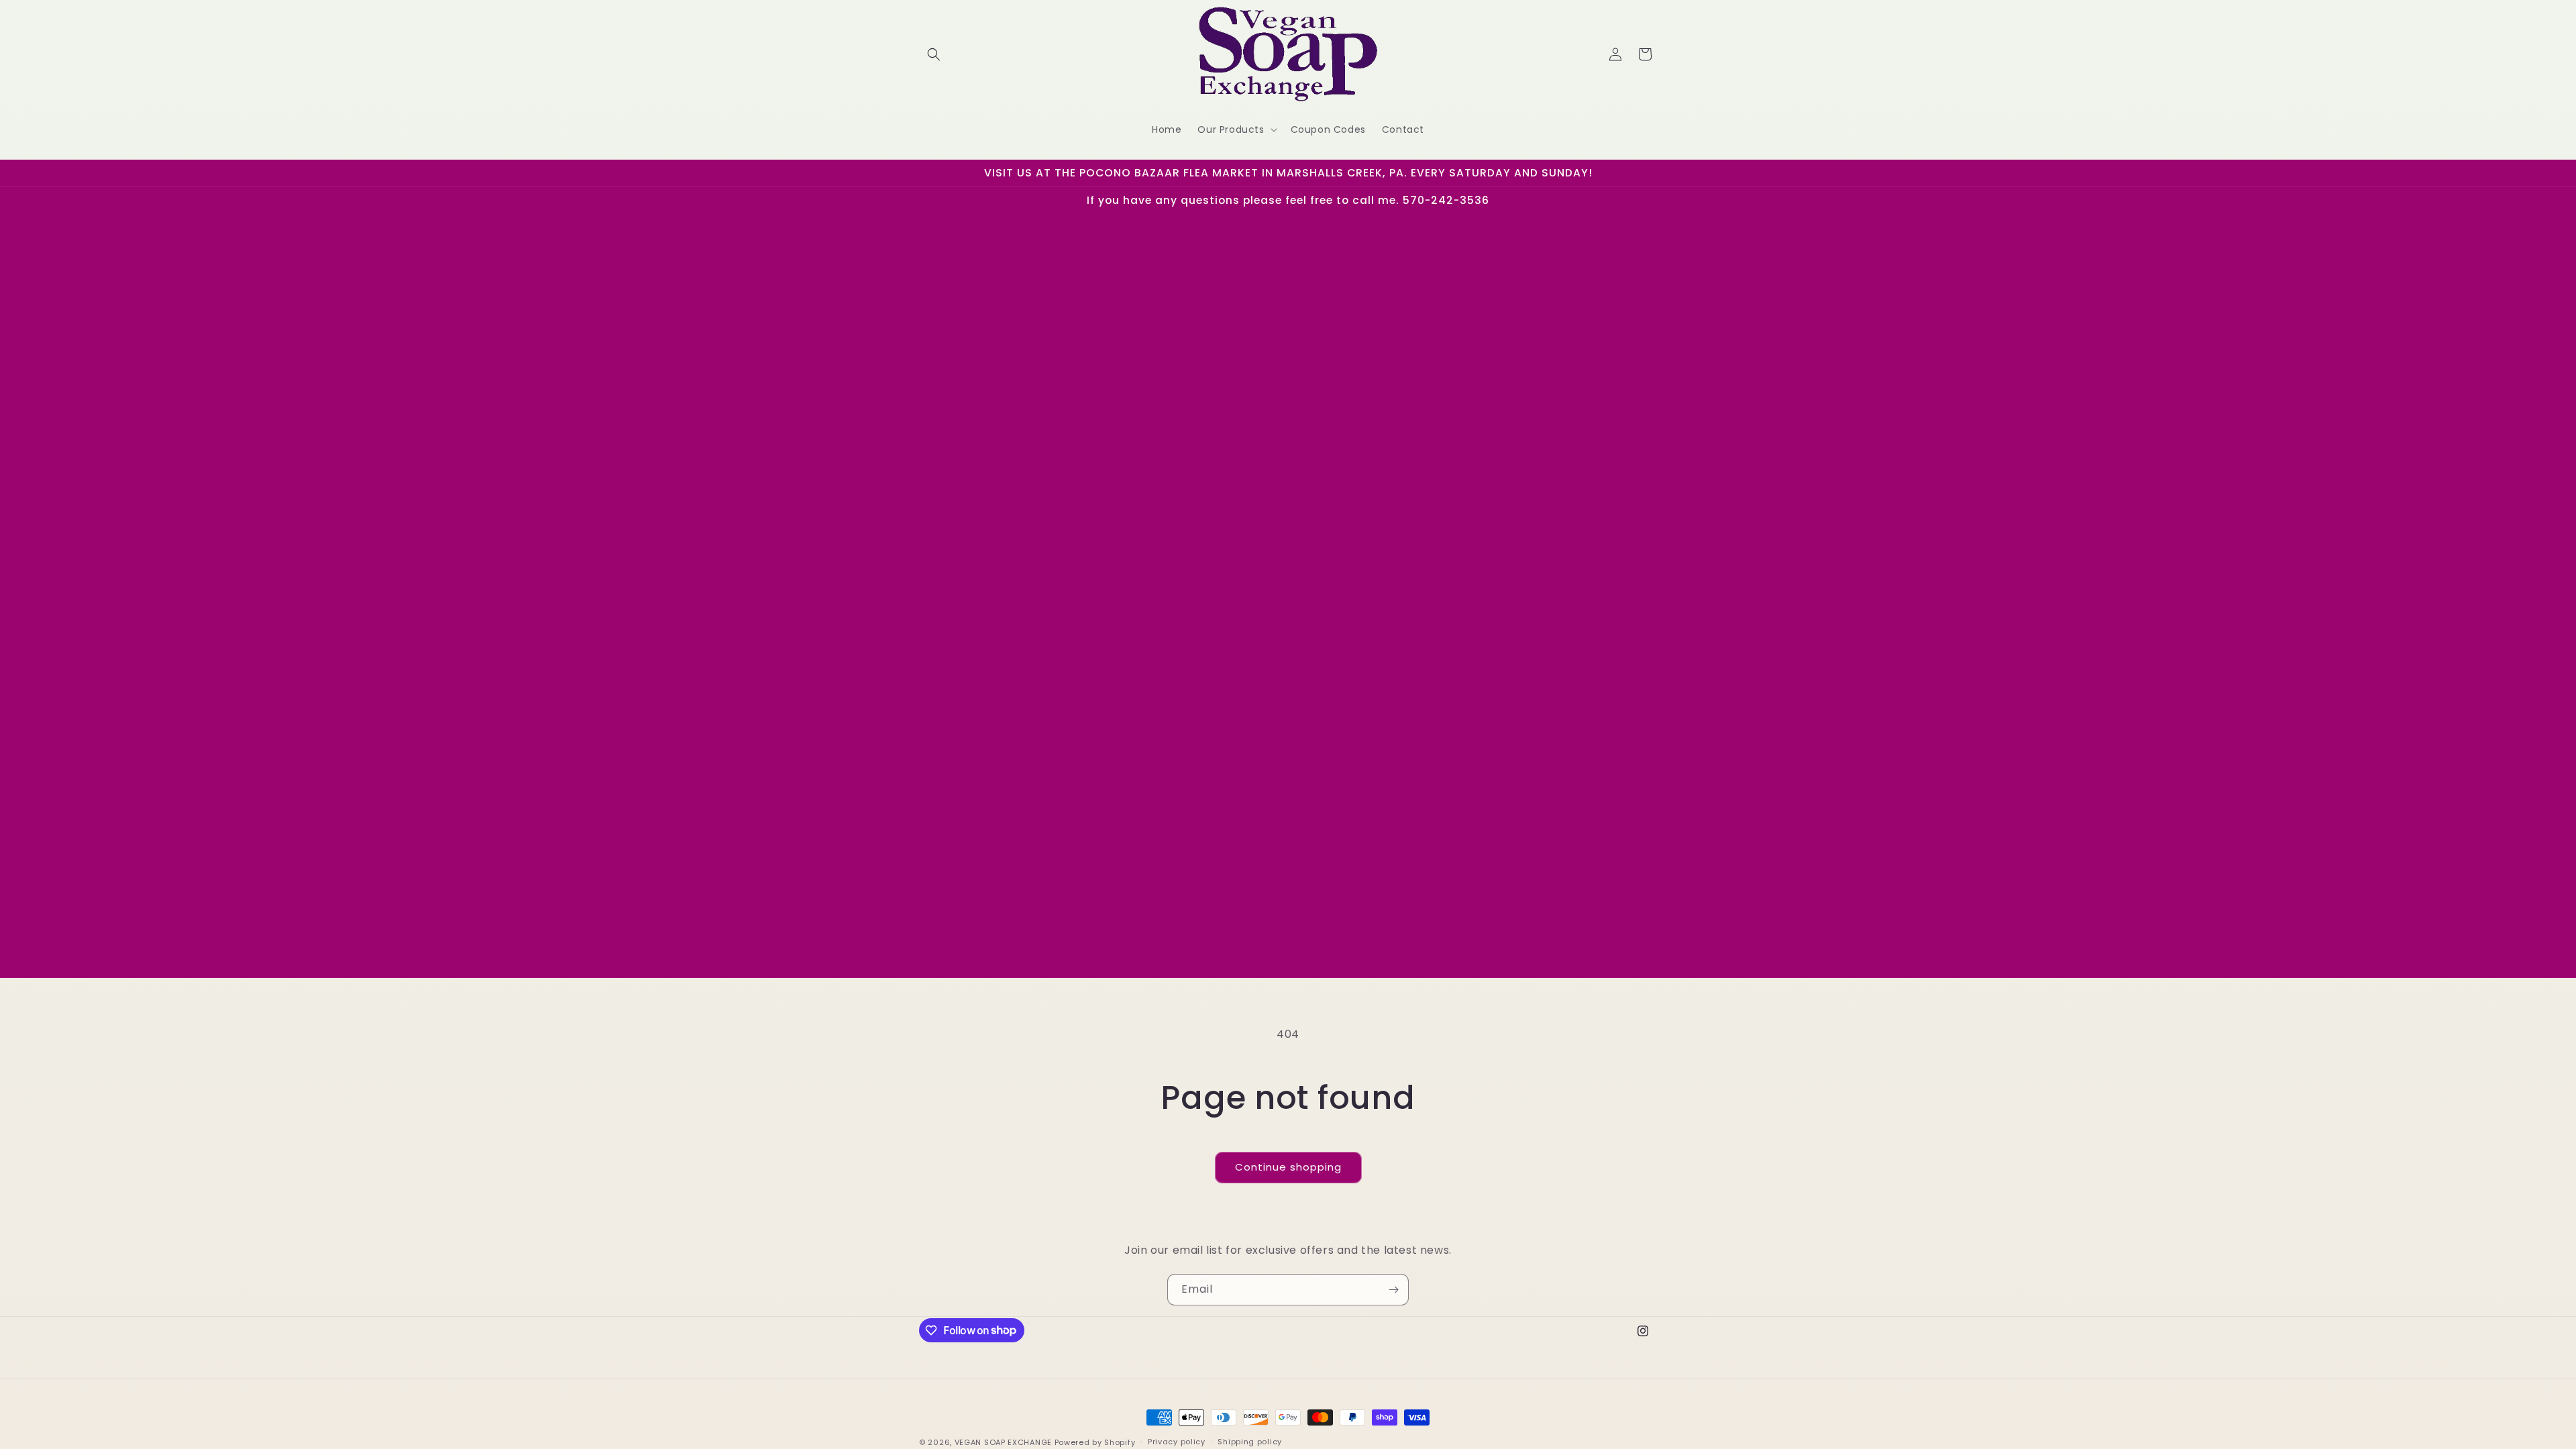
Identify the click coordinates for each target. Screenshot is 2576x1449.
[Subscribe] (1393, 1290)
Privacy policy (1177, 1442)
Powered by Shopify (1095, 1442)
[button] (934, 54)
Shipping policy (1250, 1442)
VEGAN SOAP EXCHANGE (1003, 1442)
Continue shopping (1288, 1167)
